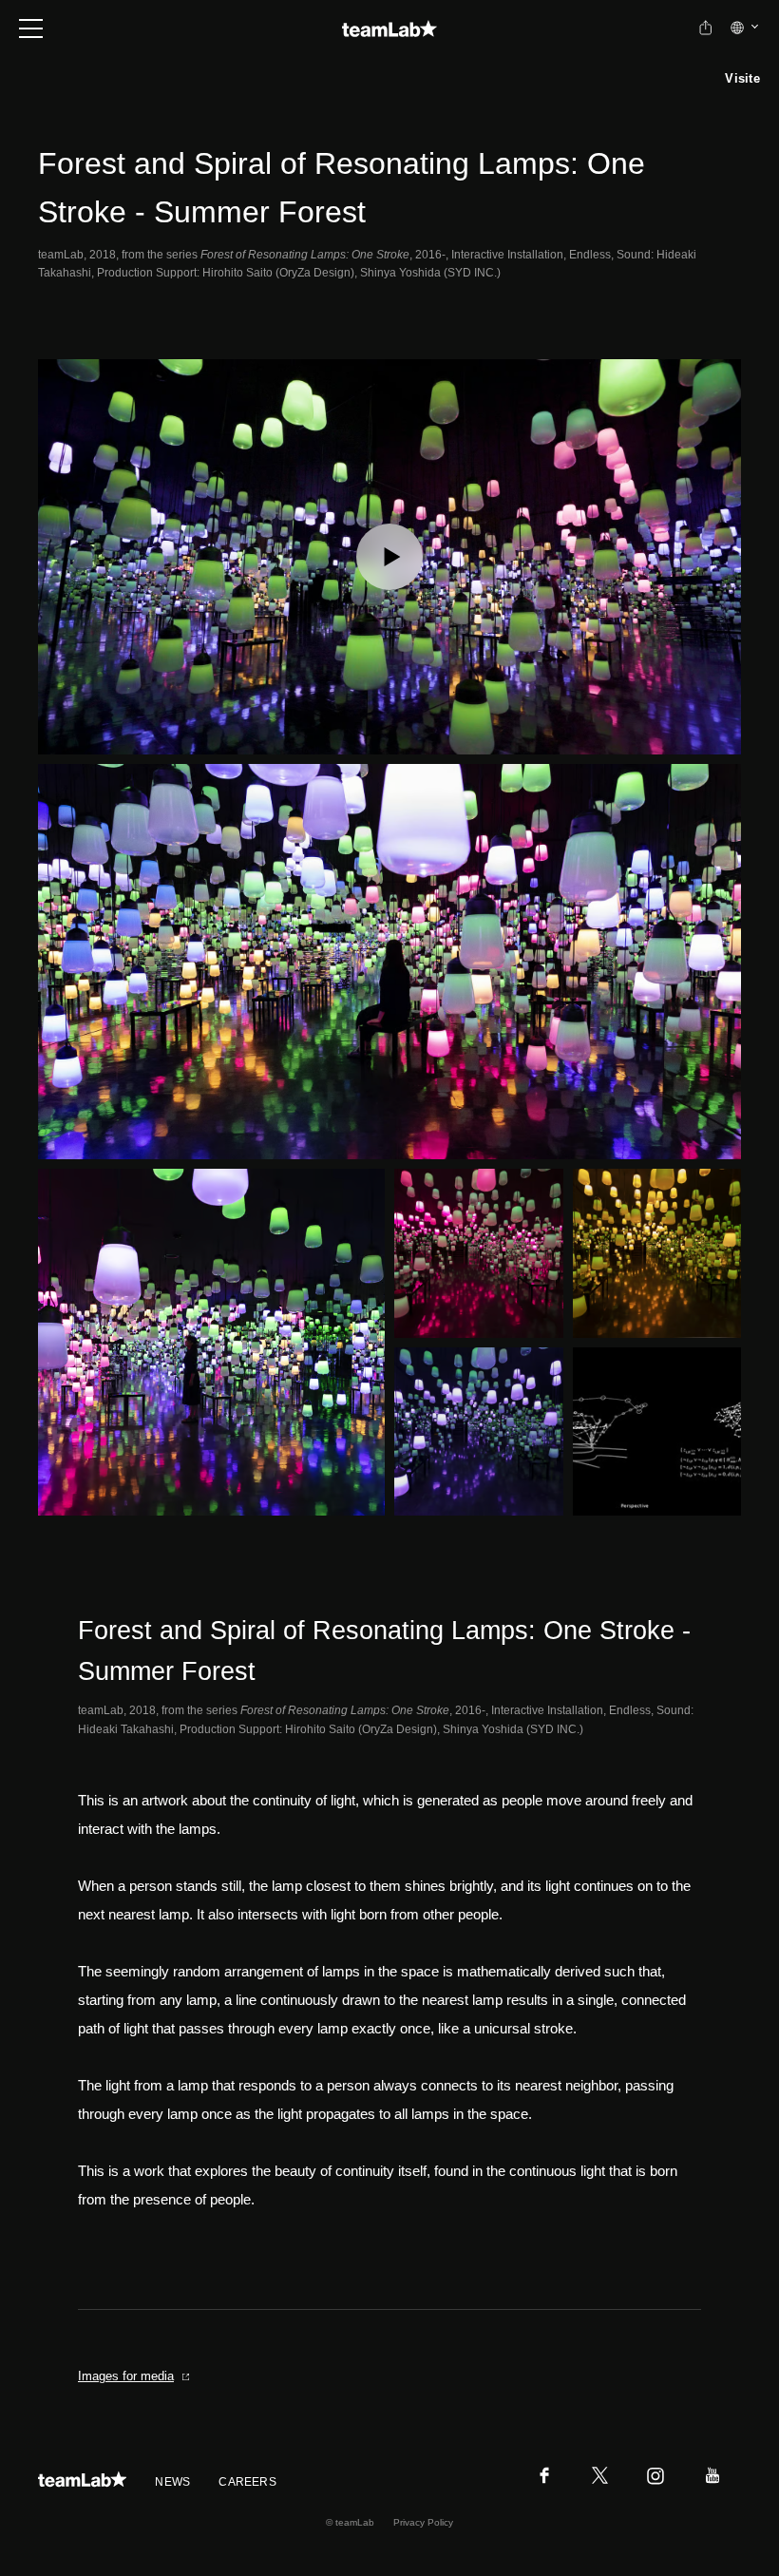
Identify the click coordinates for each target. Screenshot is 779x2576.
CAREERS (247, 2482)
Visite (742, 78)
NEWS (172, 2482)
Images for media (126, 2376)
